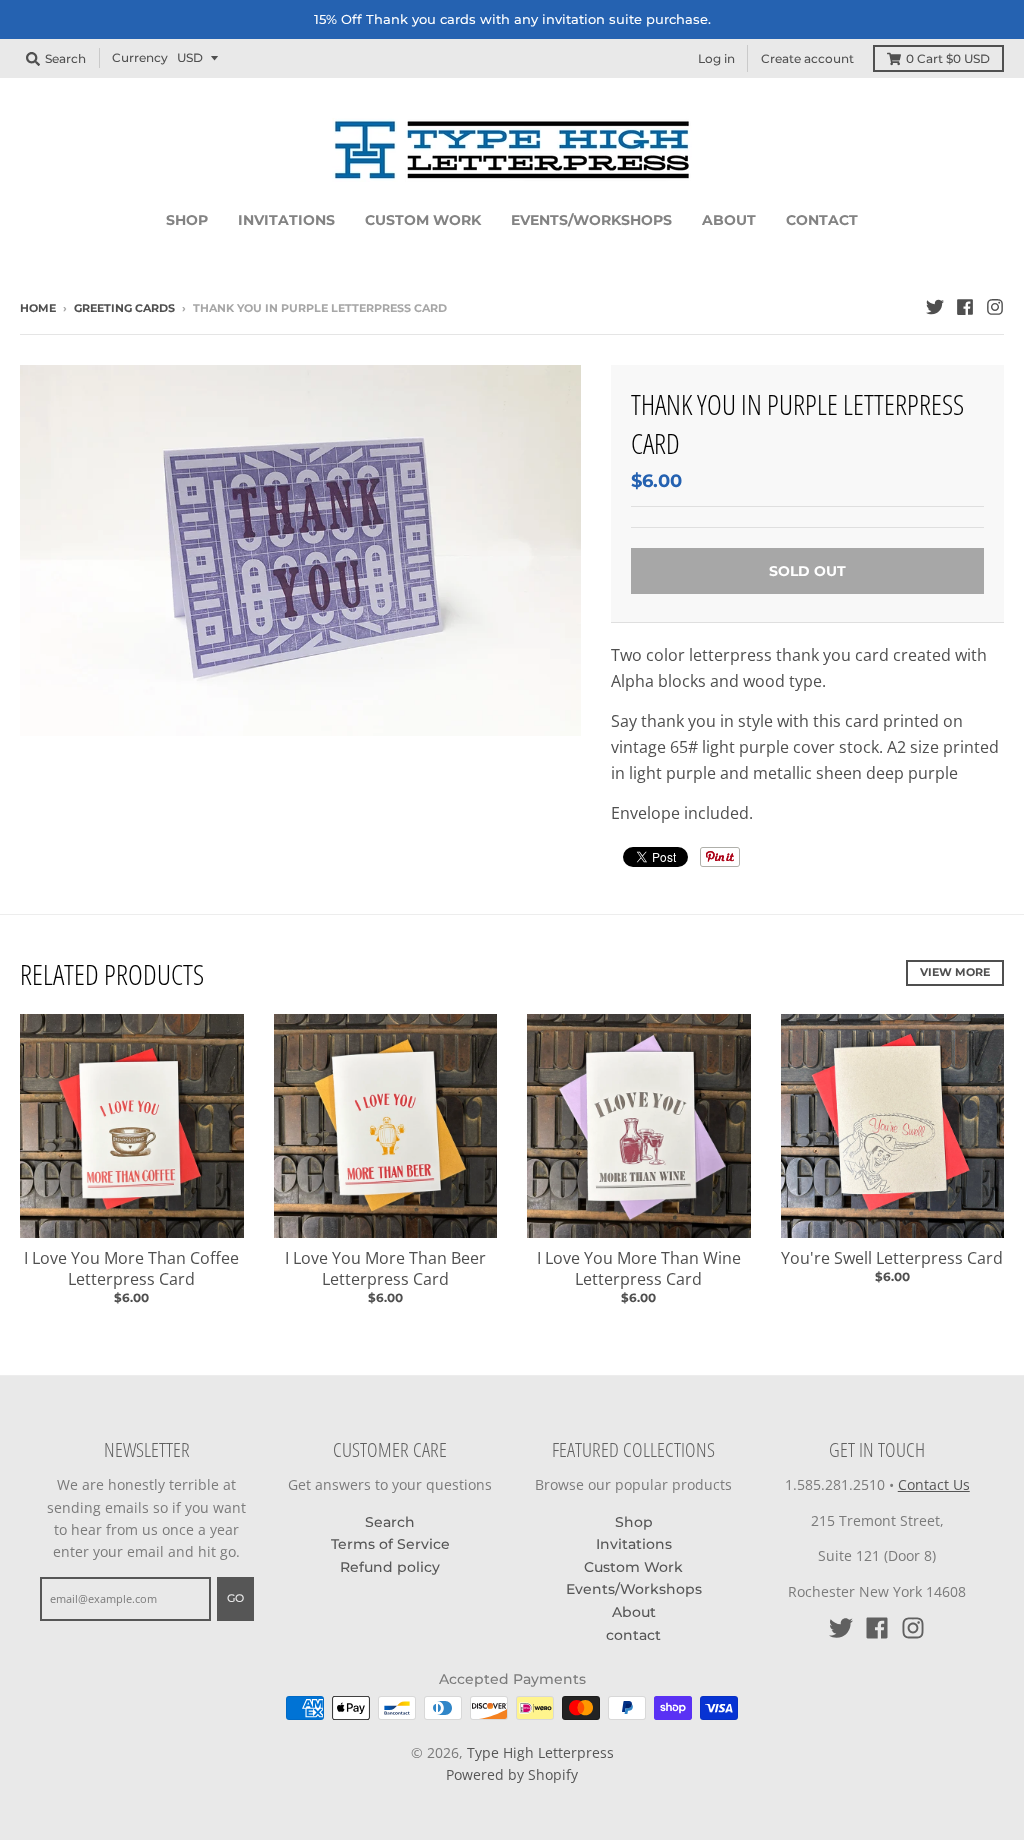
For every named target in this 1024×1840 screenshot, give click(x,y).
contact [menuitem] (822, 220)
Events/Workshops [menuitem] (591, 220)
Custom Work (633, 1567)
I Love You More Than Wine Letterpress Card (639, 1268)
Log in (716, 58)
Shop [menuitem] (187, 220)
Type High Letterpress (540, 1752)
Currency (140, 57)
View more (955, 972)
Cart (948, 58)
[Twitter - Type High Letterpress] (935, 307)
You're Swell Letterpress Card (892, 1258)
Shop (634, 1522)
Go (235, 1598)
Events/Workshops (634, 1589)
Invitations (634, 1544)
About (634, 1612)
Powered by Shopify (512, 1774)
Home (38, 308)
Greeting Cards (124, 308)
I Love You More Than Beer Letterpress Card (385, 1268)
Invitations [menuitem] (286, 220)
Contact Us (934, 1484)
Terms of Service (390, 1544)
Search (390, 1522)
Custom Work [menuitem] (423, 220)
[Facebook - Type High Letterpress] (965, 307)
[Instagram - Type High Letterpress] (995, 307)
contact (633, 1635)
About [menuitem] (729, 220)
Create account (807, 58)
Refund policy (390, 1567)
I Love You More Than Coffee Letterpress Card (131, 1268)
